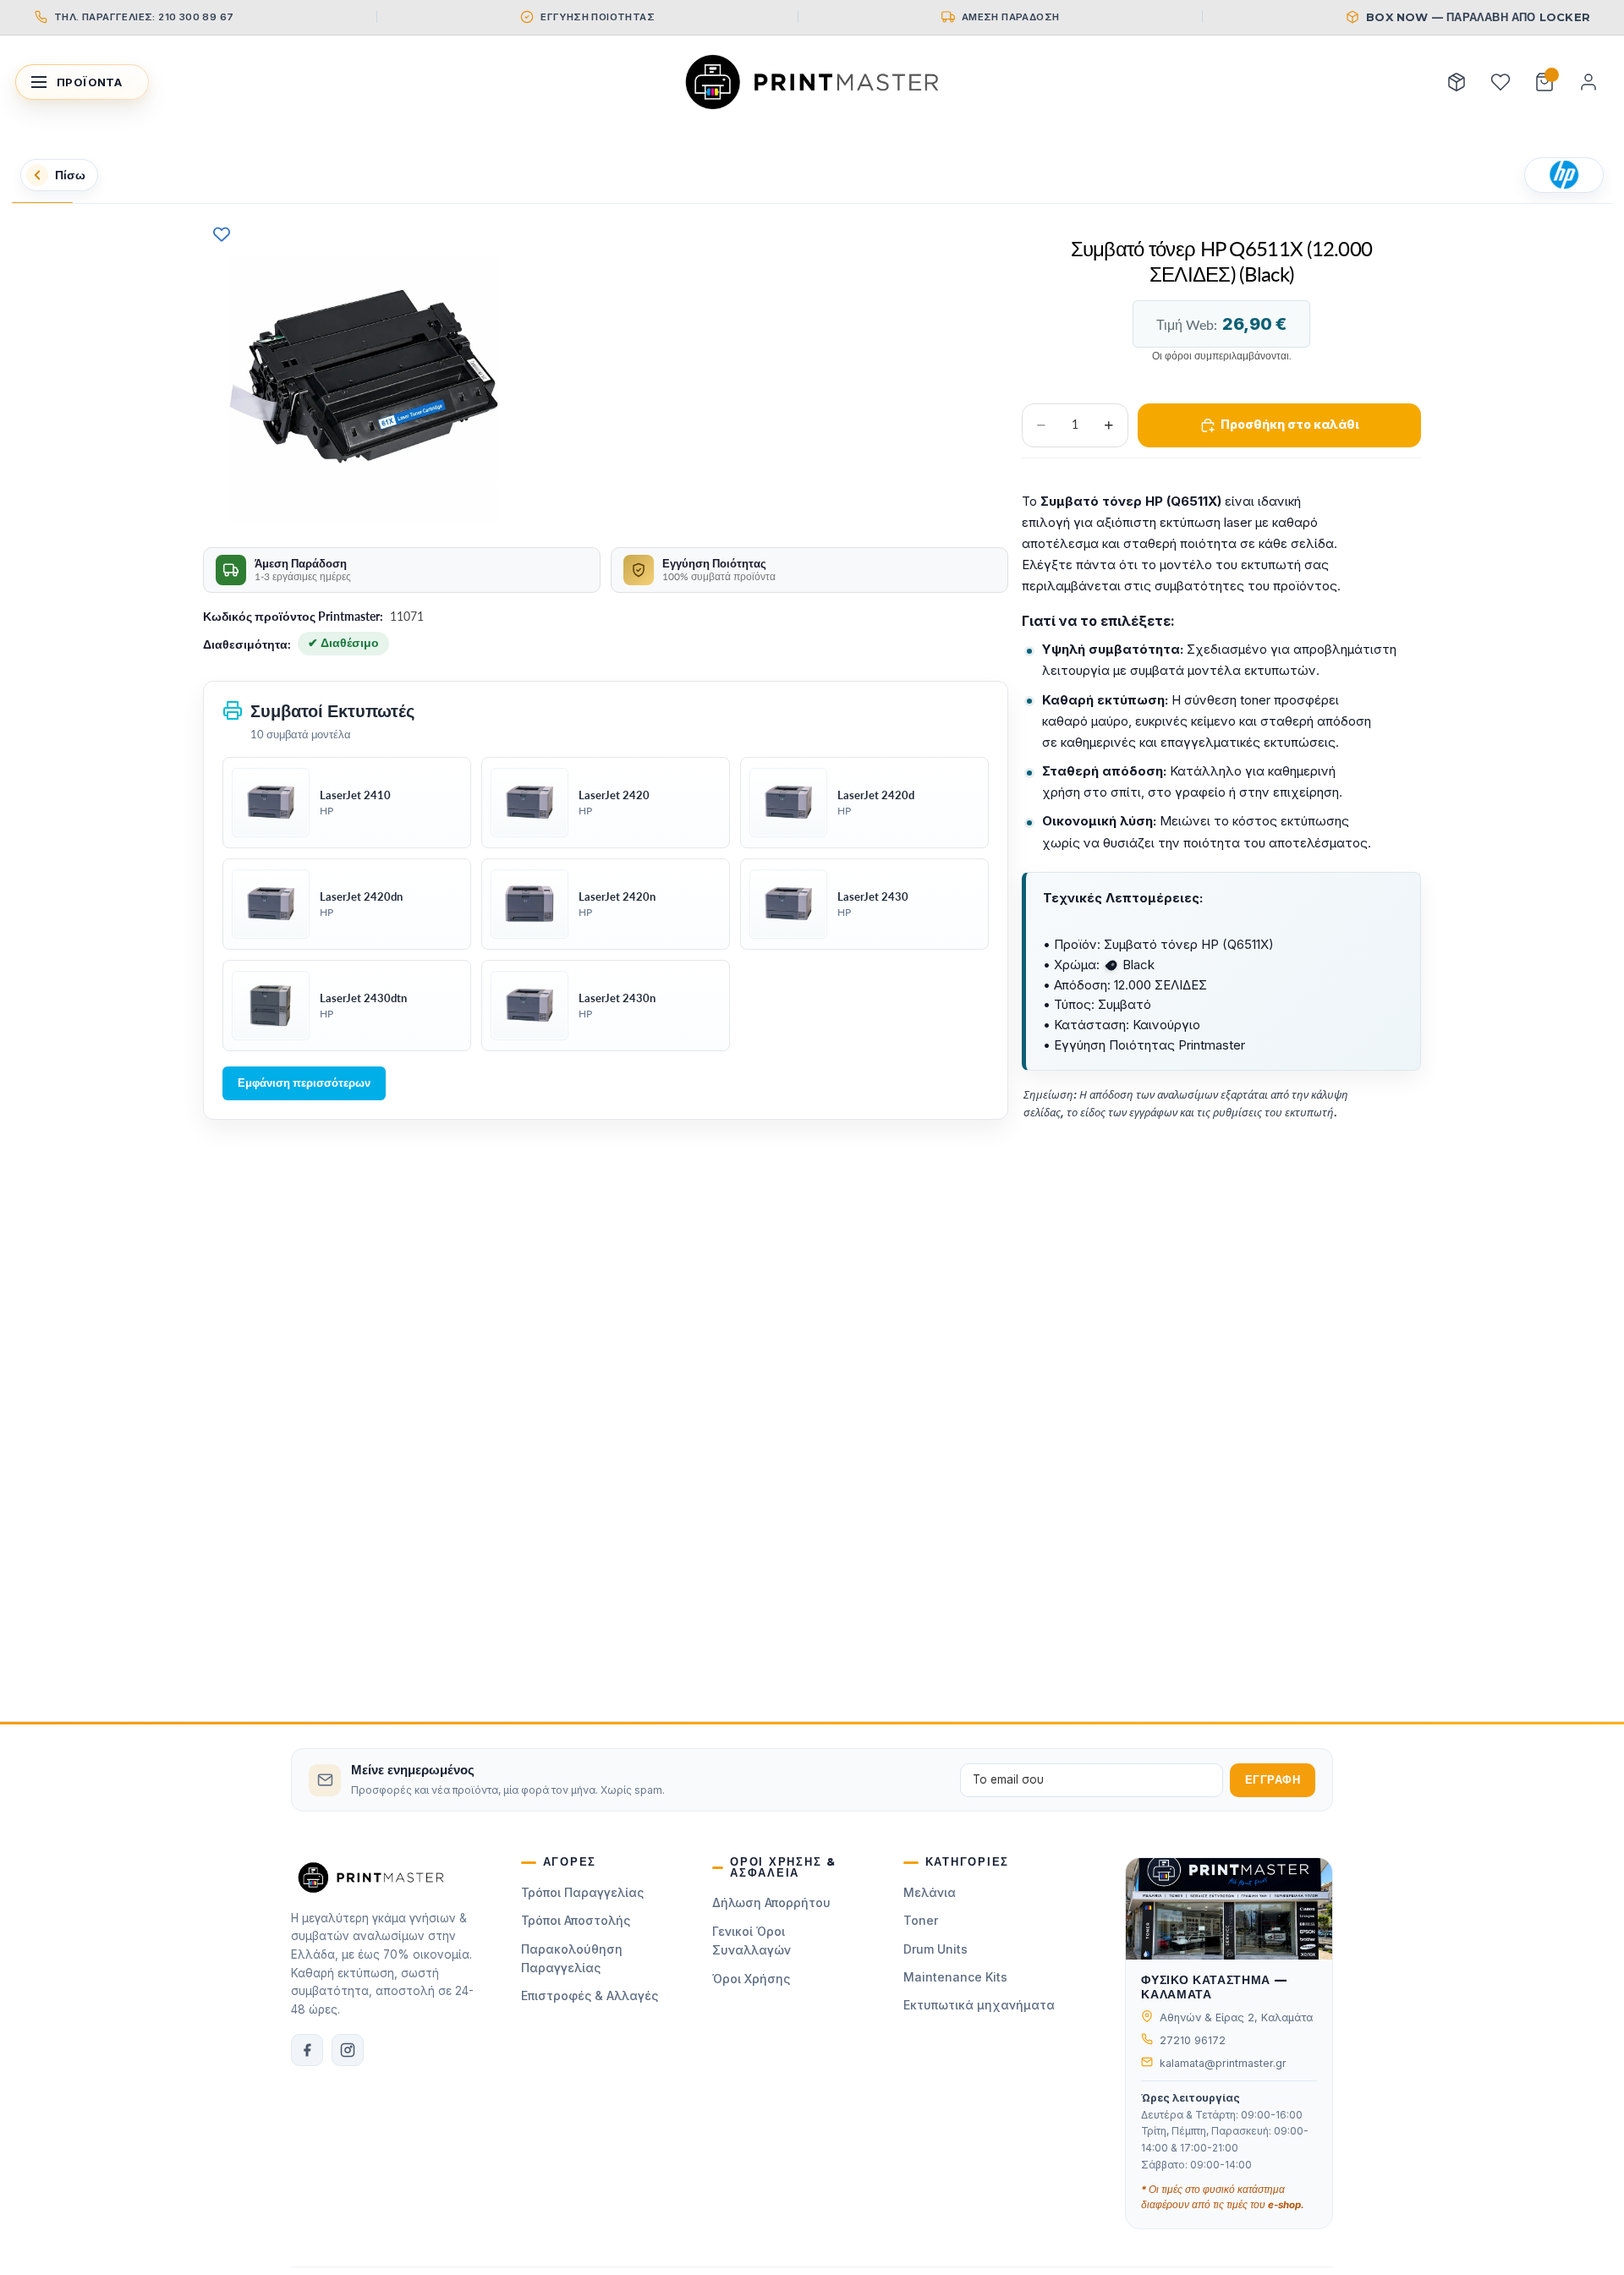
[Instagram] (348, 2050)
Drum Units (935, 1949)
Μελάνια (930, 1892)
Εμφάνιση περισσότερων (304, 1083)
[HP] (1564, 175)
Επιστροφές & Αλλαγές (590, 1995)
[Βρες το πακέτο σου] (1457, 82)
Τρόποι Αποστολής (576, 1920)
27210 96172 (1193, 2040)
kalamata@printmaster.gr (1223, 2063)
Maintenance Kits (955, 1977)
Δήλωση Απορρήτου (771, 1902)
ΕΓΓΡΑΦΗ (1273, 1780)
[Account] (1588, 82)
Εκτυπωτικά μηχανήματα (979, 2005)
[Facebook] (307, 2050)
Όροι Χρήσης (751, 1979)
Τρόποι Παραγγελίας (582, 1892)
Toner (921, 1920)
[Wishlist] (1501, 82)
